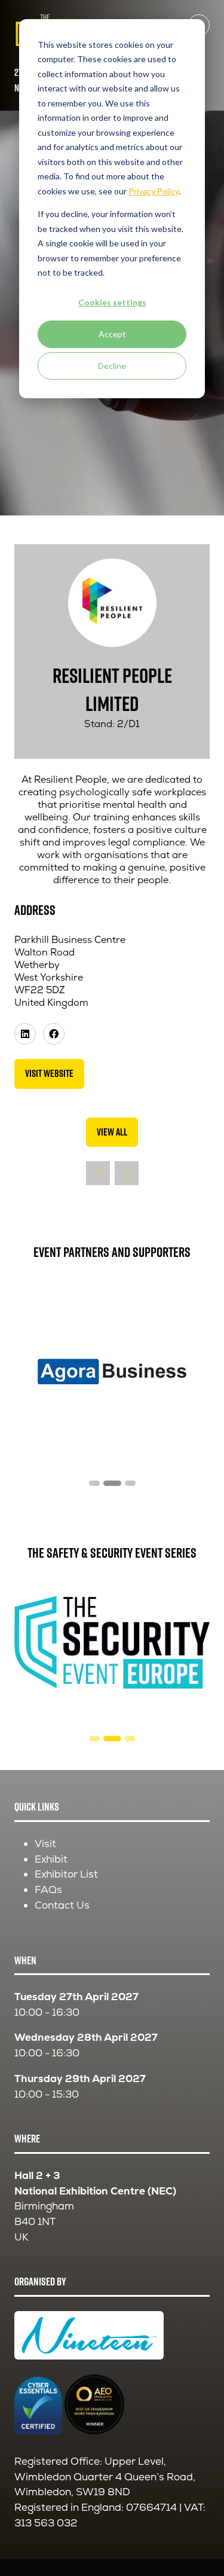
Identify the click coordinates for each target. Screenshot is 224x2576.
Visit (45, 1844)
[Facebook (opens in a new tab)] (54, 1034)
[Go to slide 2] (94, 1739)
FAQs (48, 1890)
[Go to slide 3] (94, 1483)
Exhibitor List (66, 1874)
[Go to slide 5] (130, 1483)
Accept (112, 334)
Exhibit (51, 1859)
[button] (49, 1074)
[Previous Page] (98, 1173)
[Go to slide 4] (112, 1483)
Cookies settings (112, 302)
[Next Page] (127, 1173)
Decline (112, 366)
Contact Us (62, 1905)
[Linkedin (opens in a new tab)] (25, 1034)
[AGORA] (112, 1371)
